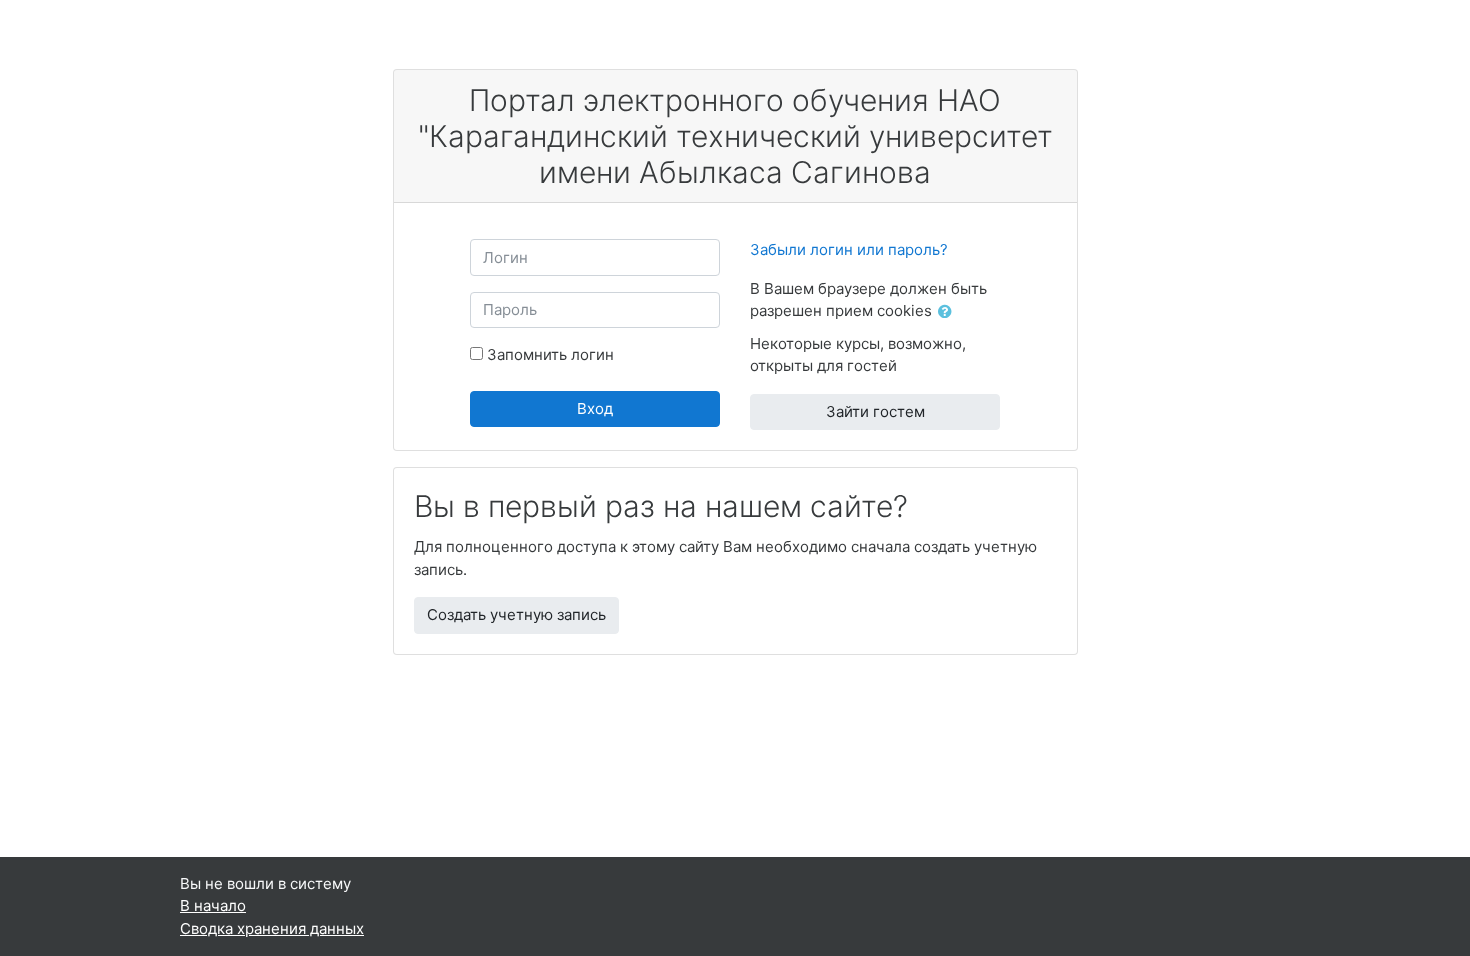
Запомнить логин (550, 354)
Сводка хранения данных (272, 928)
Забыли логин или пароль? (849, 249)
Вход (595, 408)
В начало (213, 905)
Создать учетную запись (516, 614)
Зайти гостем (875, 411)
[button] (949, 312)
